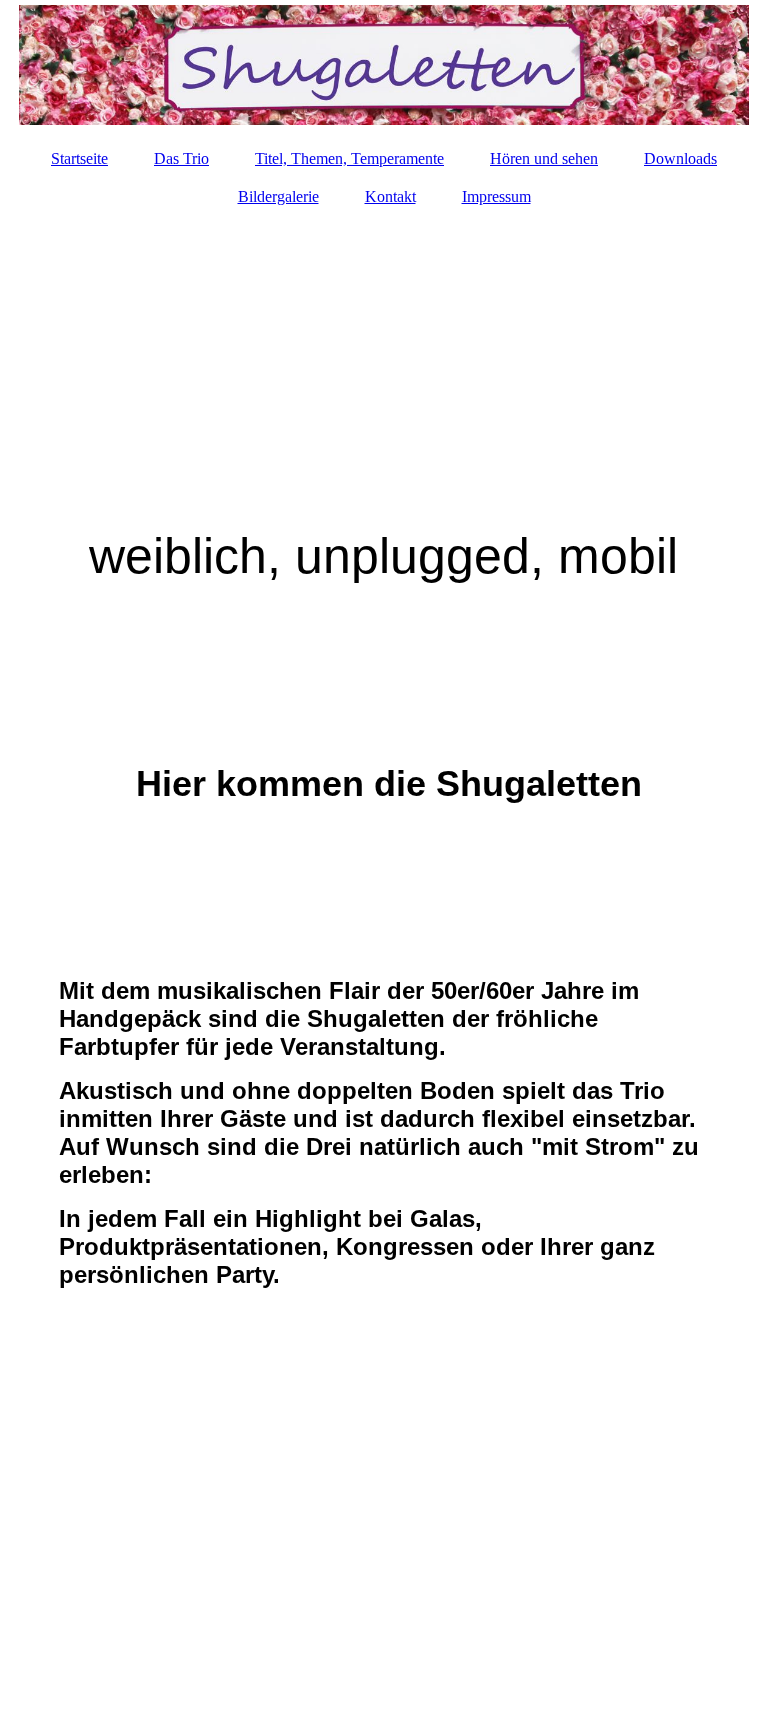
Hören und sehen (544, 158)
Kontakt (390, 196)
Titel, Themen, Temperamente (349, 158)
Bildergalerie (278, 196)
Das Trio (181, 158)
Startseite (79, 158)
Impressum (496, 196)
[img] (384, 65)
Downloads (680, 158)
